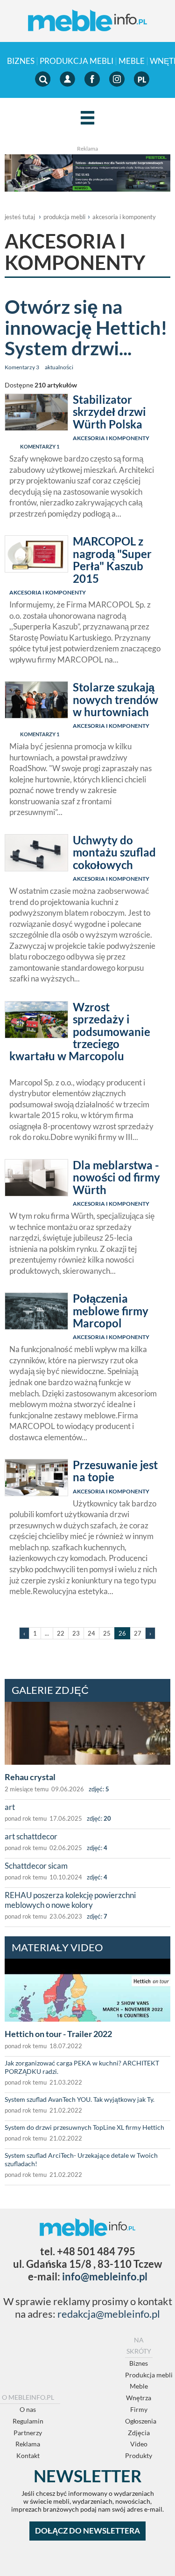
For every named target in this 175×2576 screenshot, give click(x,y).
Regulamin (28, 2421)
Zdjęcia (139, 2433)
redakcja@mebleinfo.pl (109, 2314)
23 (76, 1633)
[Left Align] (87, 118)
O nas (28, 2409)
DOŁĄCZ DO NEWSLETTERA (87, 2531)
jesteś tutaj (20, 217)
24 (91, 1633)
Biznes (21, 61)
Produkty (139, 2455)
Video (139, 2444)
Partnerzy (28, 2433)
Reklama (28, 2444)
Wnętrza (139, 2398)
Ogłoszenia (141, 2421)
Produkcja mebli (77, 61)
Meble (132, 61)
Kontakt (28, 2455)
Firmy (139, 2409)
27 (138, 1633)
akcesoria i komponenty (124, 217)
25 (107, 1633)
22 (61, 1633)
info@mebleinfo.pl (105, 2276)
